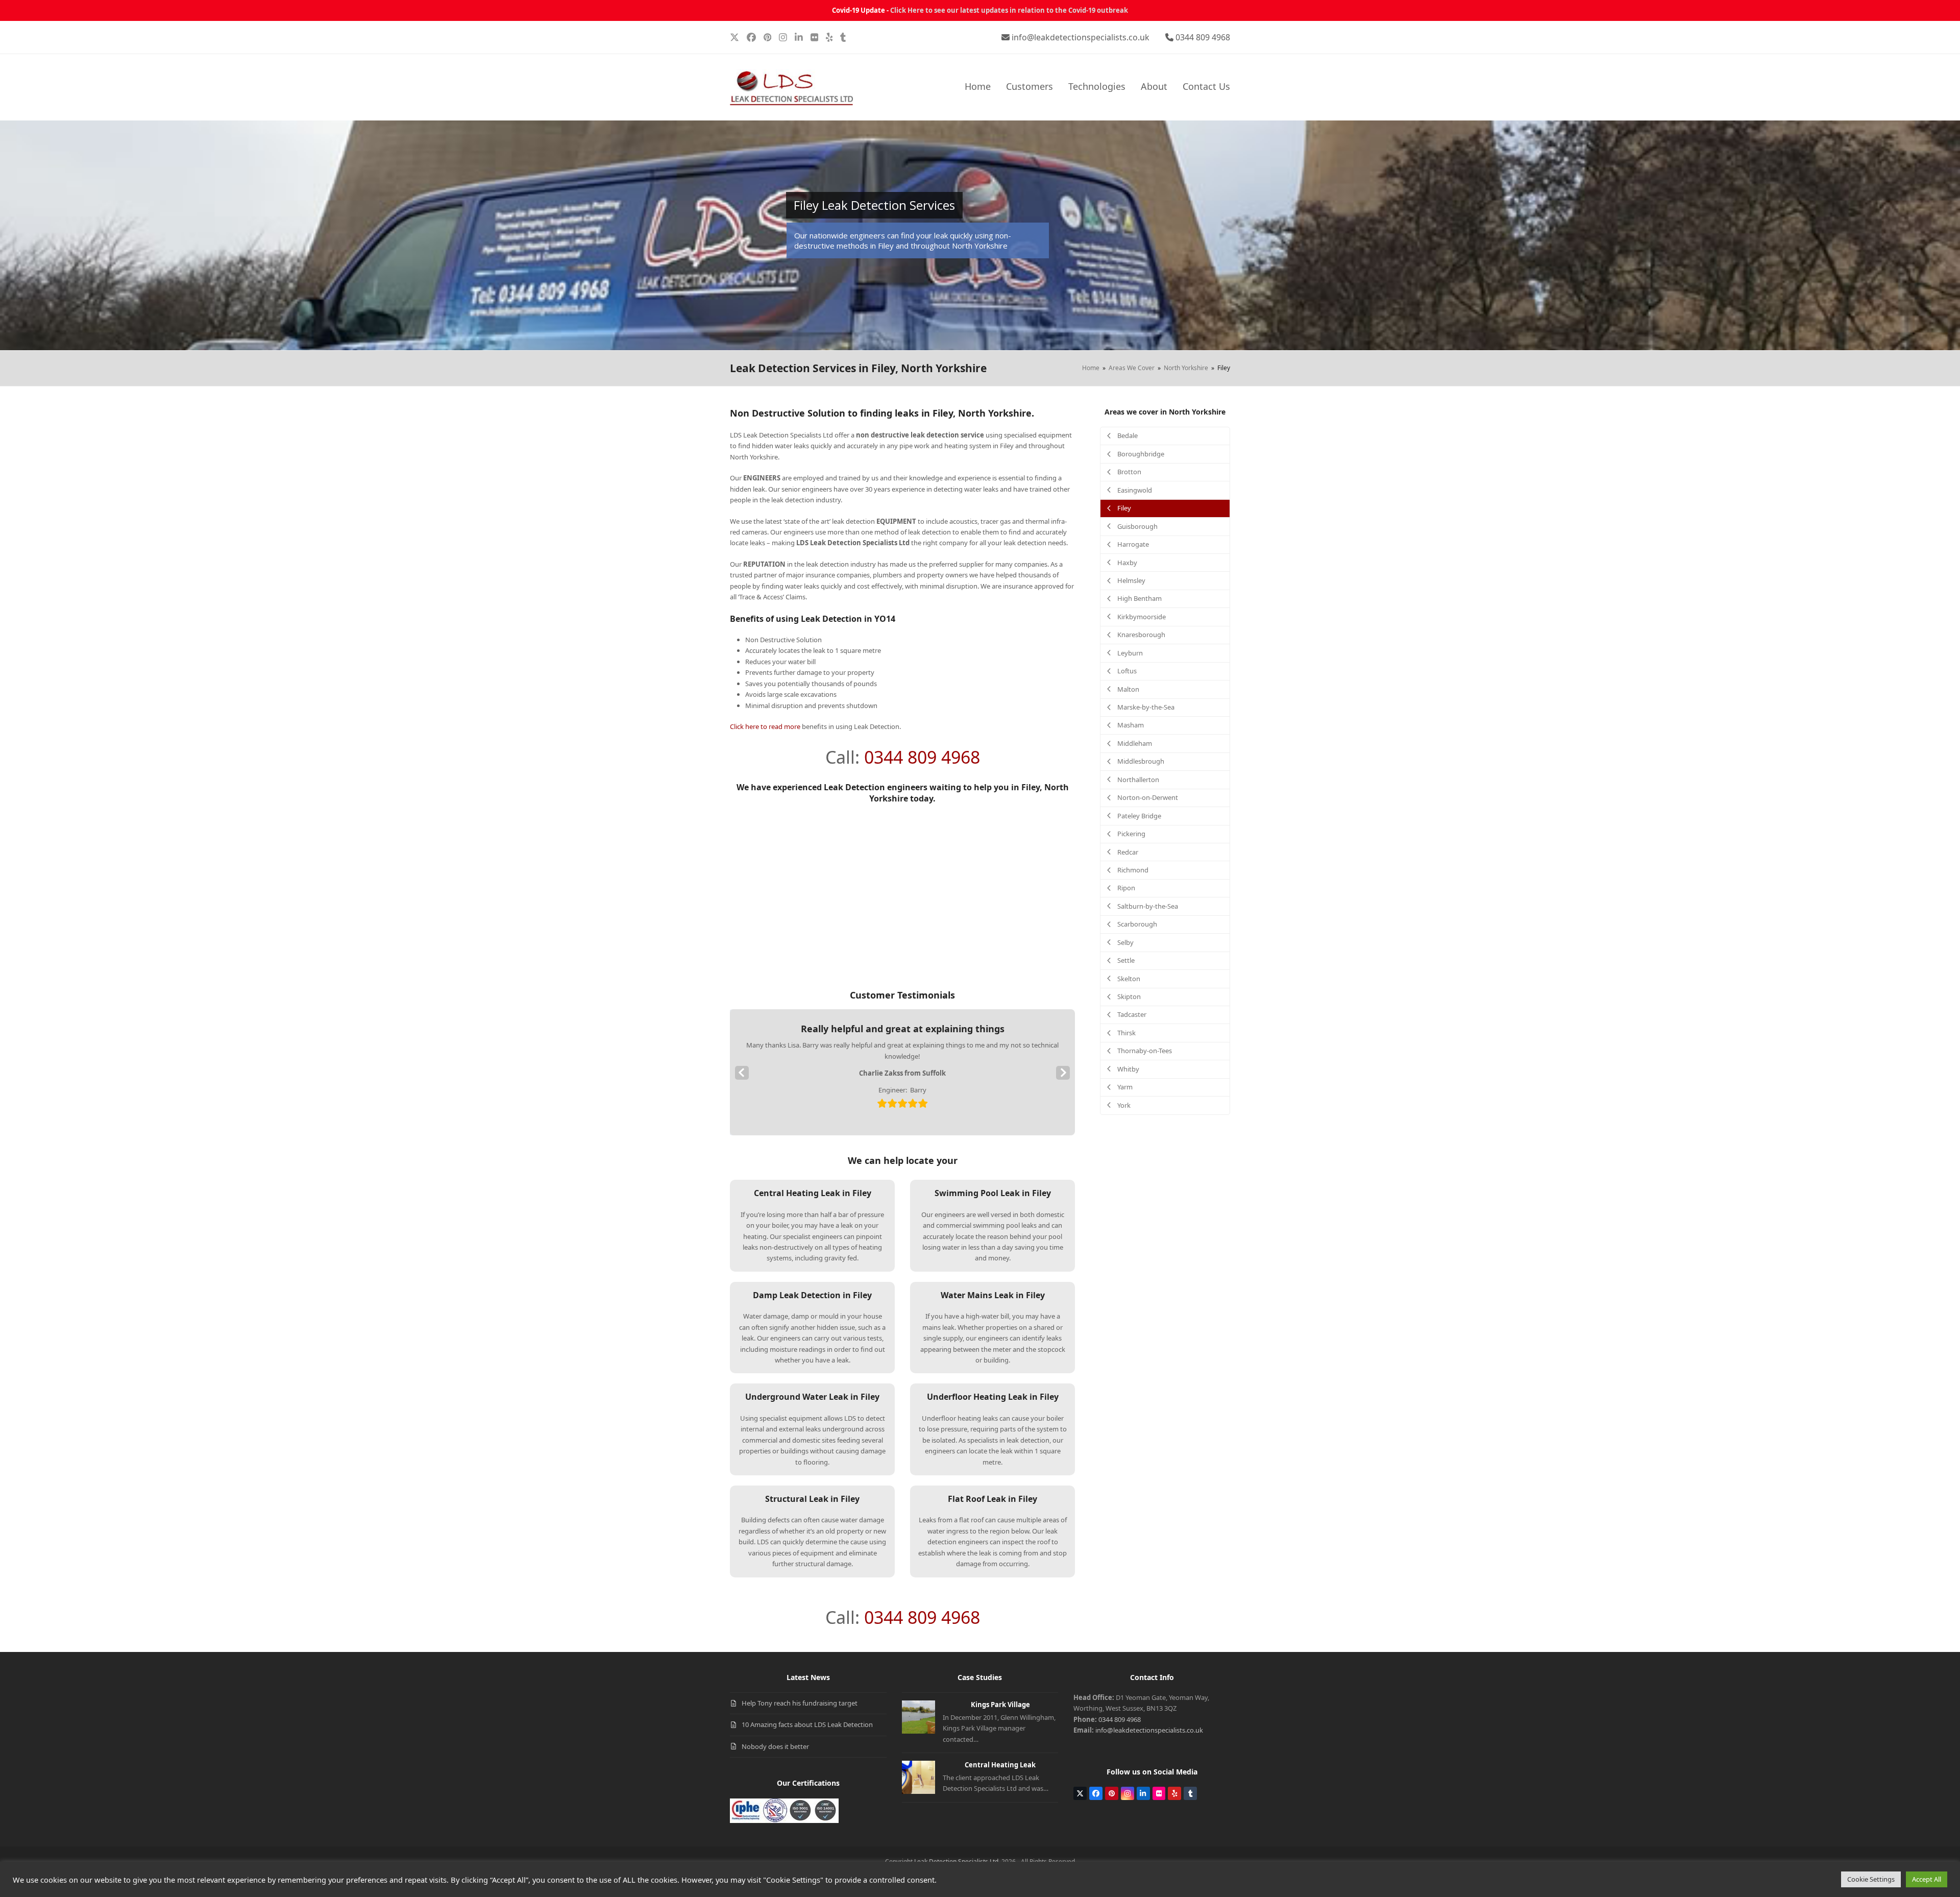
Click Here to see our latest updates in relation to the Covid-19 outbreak (1009, 10)
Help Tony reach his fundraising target (800, 1703)
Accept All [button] (1927, 1879)
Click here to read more (765, 726)
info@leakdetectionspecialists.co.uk (1081, 37)
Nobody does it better (775, 1746)
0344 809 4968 (1203, 37)
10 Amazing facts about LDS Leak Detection (807, 1724)
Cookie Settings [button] (1871, 1879)
